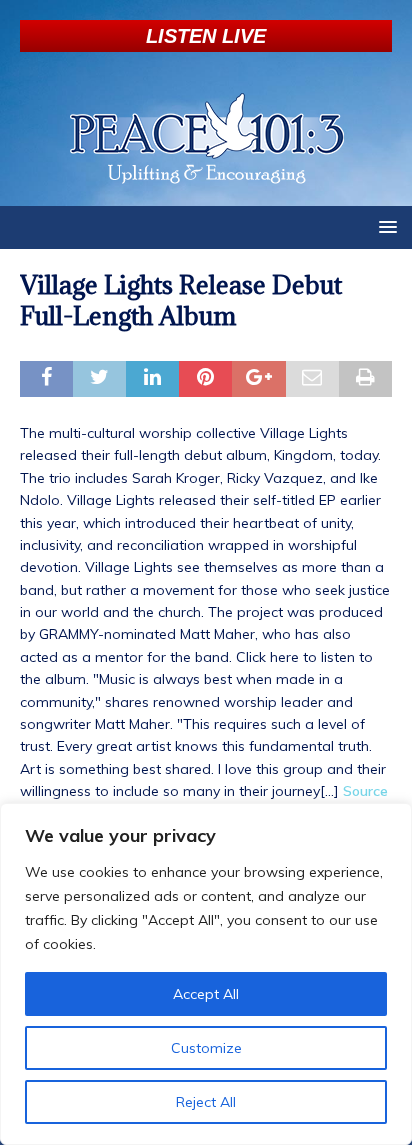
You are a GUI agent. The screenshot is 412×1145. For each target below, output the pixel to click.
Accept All (206, 994)
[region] (206, 974)
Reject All (206, 1102)
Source (365, 791)
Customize (206, 1048)
